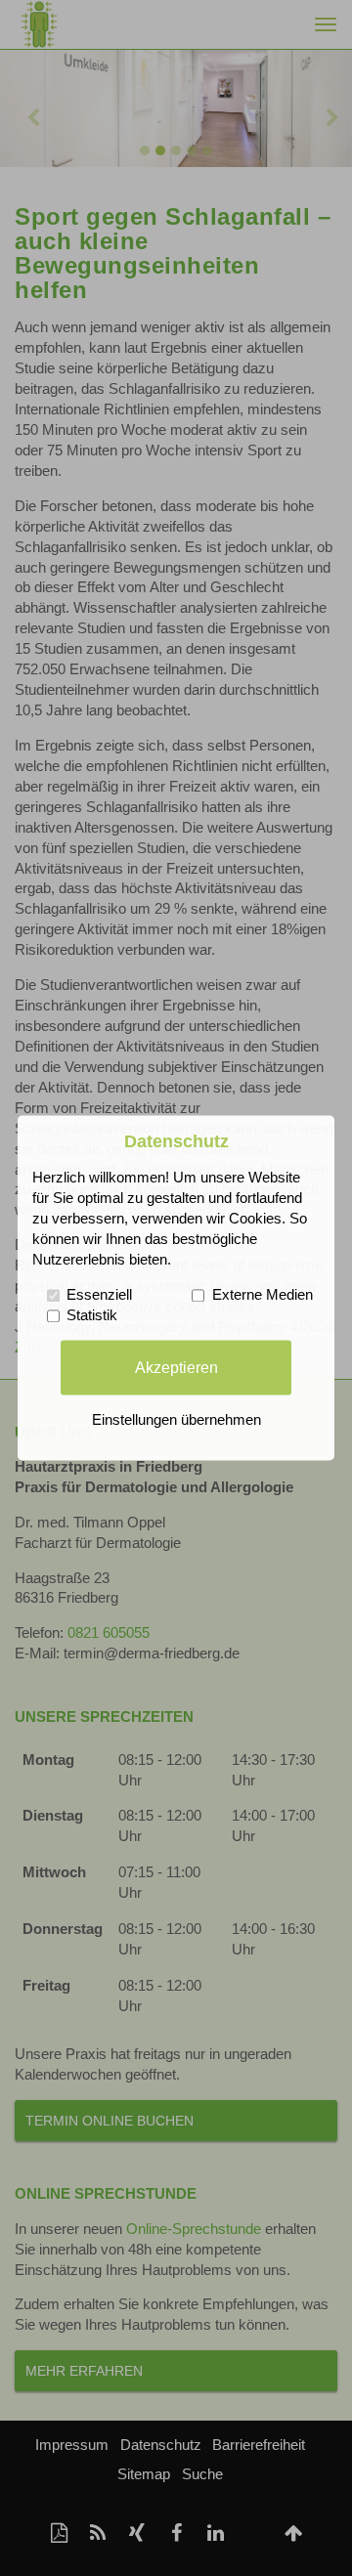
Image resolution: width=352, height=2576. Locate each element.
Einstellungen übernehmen (176, 1421)
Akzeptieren (176, 1367)
